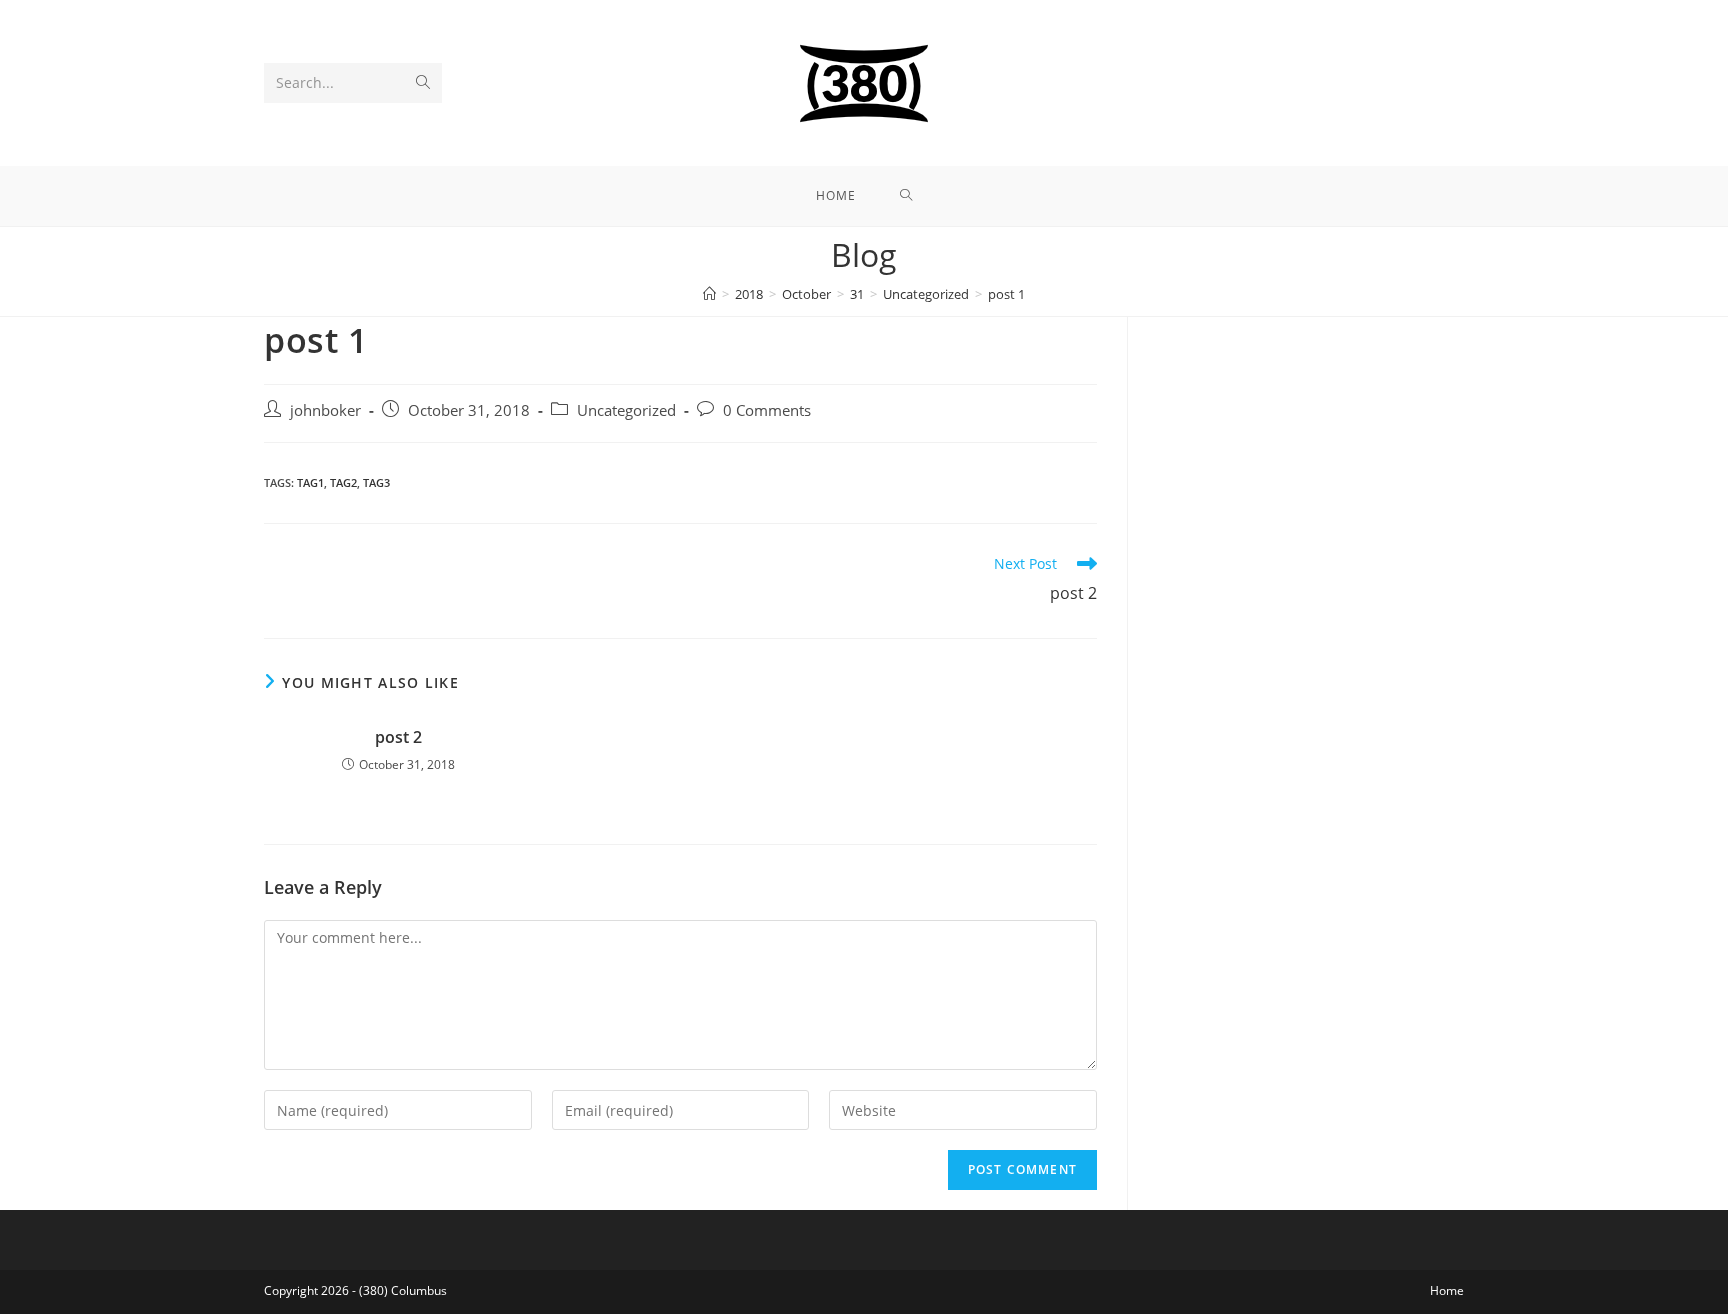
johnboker (325, 410)
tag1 (310, 482)
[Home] (709, 294)
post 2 (398, 737)
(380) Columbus (403, 1290)
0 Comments (767, 410)
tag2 (343, 482)
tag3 (376, 482)
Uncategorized (626, 410)
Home (1447, 1290)
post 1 (1006, 294)
